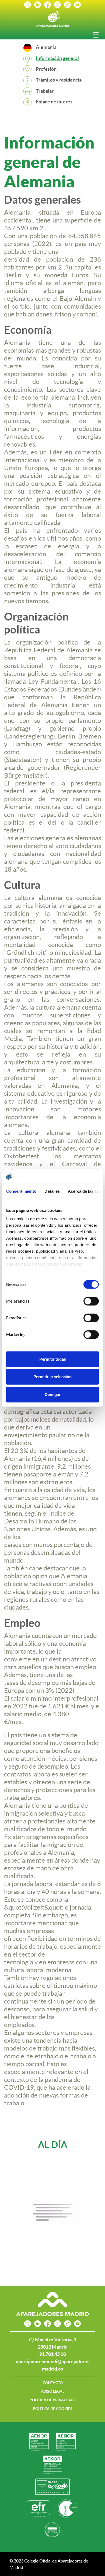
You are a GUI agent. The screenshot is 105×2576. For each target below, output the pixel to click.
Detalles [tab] (52, 1191)
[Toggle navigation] (96, 35)
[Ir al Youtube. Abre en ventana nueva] (77, 2324)
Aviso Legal (53, 2391)
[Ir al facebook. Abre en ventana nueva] (48, 4)
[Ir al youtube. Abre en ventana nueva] (77, 4)
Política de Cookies (53, 2409)
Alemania (46, 47)
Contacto (53, 2383)
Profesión (46, 69)
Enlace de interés (54, 102)
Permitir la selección (52, 1377)
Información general (57, 58)
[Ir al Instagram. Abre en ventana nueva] (57, 2324)
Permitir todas (53, 1359)
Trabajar (45, 91)
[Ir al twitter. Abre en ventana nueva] (28, 4)
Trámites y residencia (59, 80)
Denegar (53, 1394)
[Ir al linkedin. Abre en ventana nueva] (38, 4)
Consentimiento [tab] (21, 1191)
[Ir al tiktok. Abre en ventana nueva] (67, 4)
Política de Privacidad (52, 2400)
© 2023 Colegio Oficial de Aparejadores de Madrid (49, 2564)
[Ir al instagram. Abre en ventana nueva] (57, 4)
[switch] (91, 1301)
